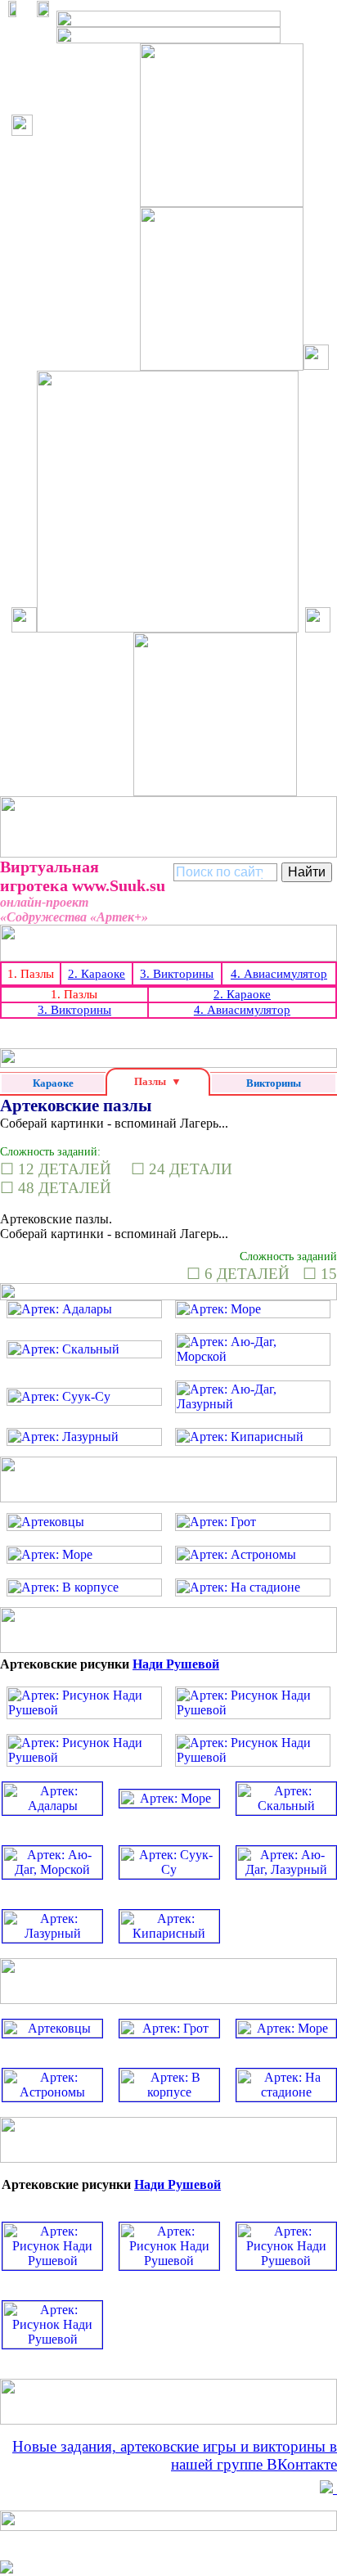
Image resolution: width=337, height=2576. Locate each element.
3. (177, 974)
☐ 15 (320, 1274)
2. (97, 974)
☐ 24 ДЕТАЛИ (182, 1169)
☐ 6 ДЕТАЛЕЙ (238, 1274)
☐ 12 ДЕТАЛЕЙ (56, 1169)
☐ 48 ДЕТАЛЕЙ (56, 1188)
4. (279, 974)
